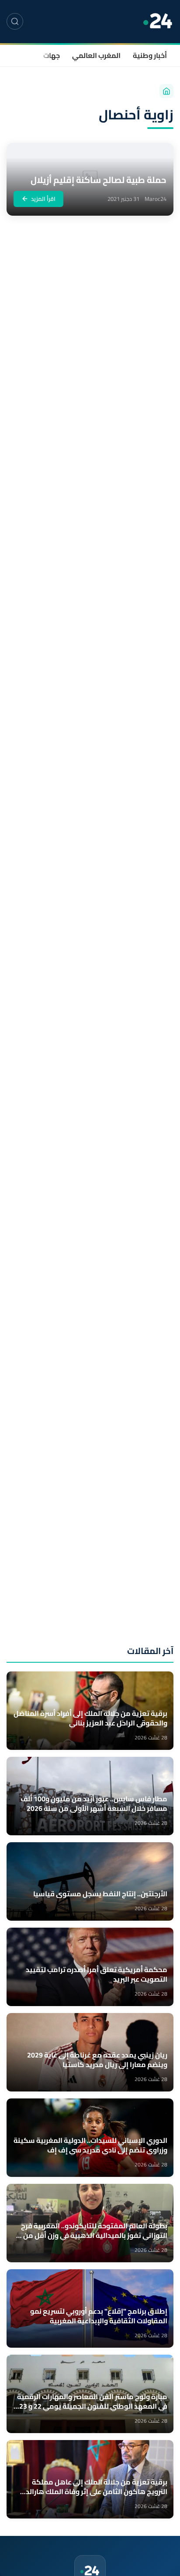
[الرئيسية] (166, 91)
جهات (52, 55)
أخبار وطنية (150, 55)
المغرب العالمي (96, 55)
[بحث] (15, 21)
